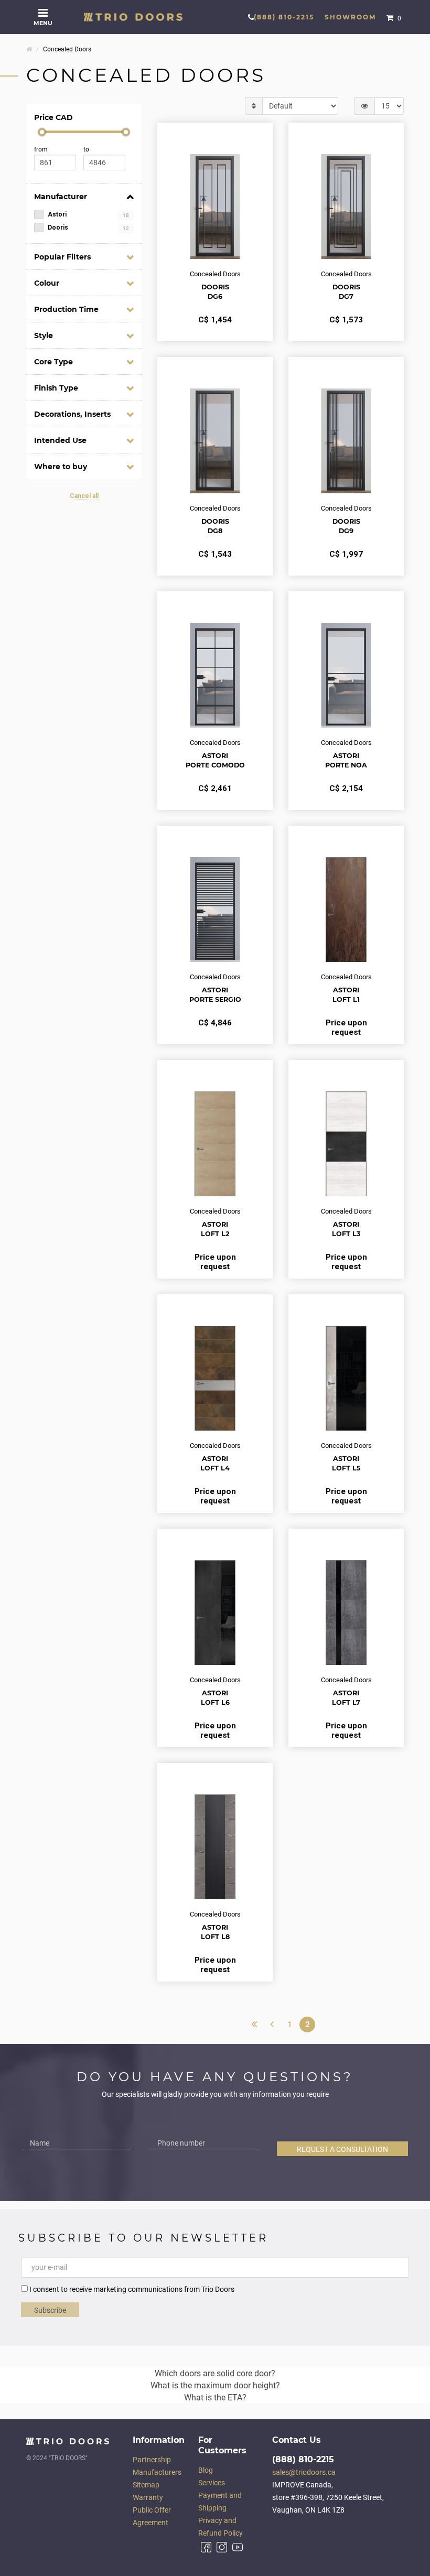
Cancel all (84, 496)
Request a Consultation (342, 2149)
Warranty (148, 2497)
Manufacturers (157, 2472)
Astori (88, 214)
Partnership (152, 2460)
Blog (206, 2470)
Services (212, 2483)
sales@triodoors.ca (304, 2472)
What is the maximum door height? (215, 2385)
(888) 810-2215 (284, 17)
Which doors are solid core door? (215, 2373)
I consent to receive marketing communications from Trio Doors (132, 2289)
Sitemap (146, 2485)
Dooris (88, 228)
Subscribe (50, 2310)
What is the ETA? (215, 2398)
